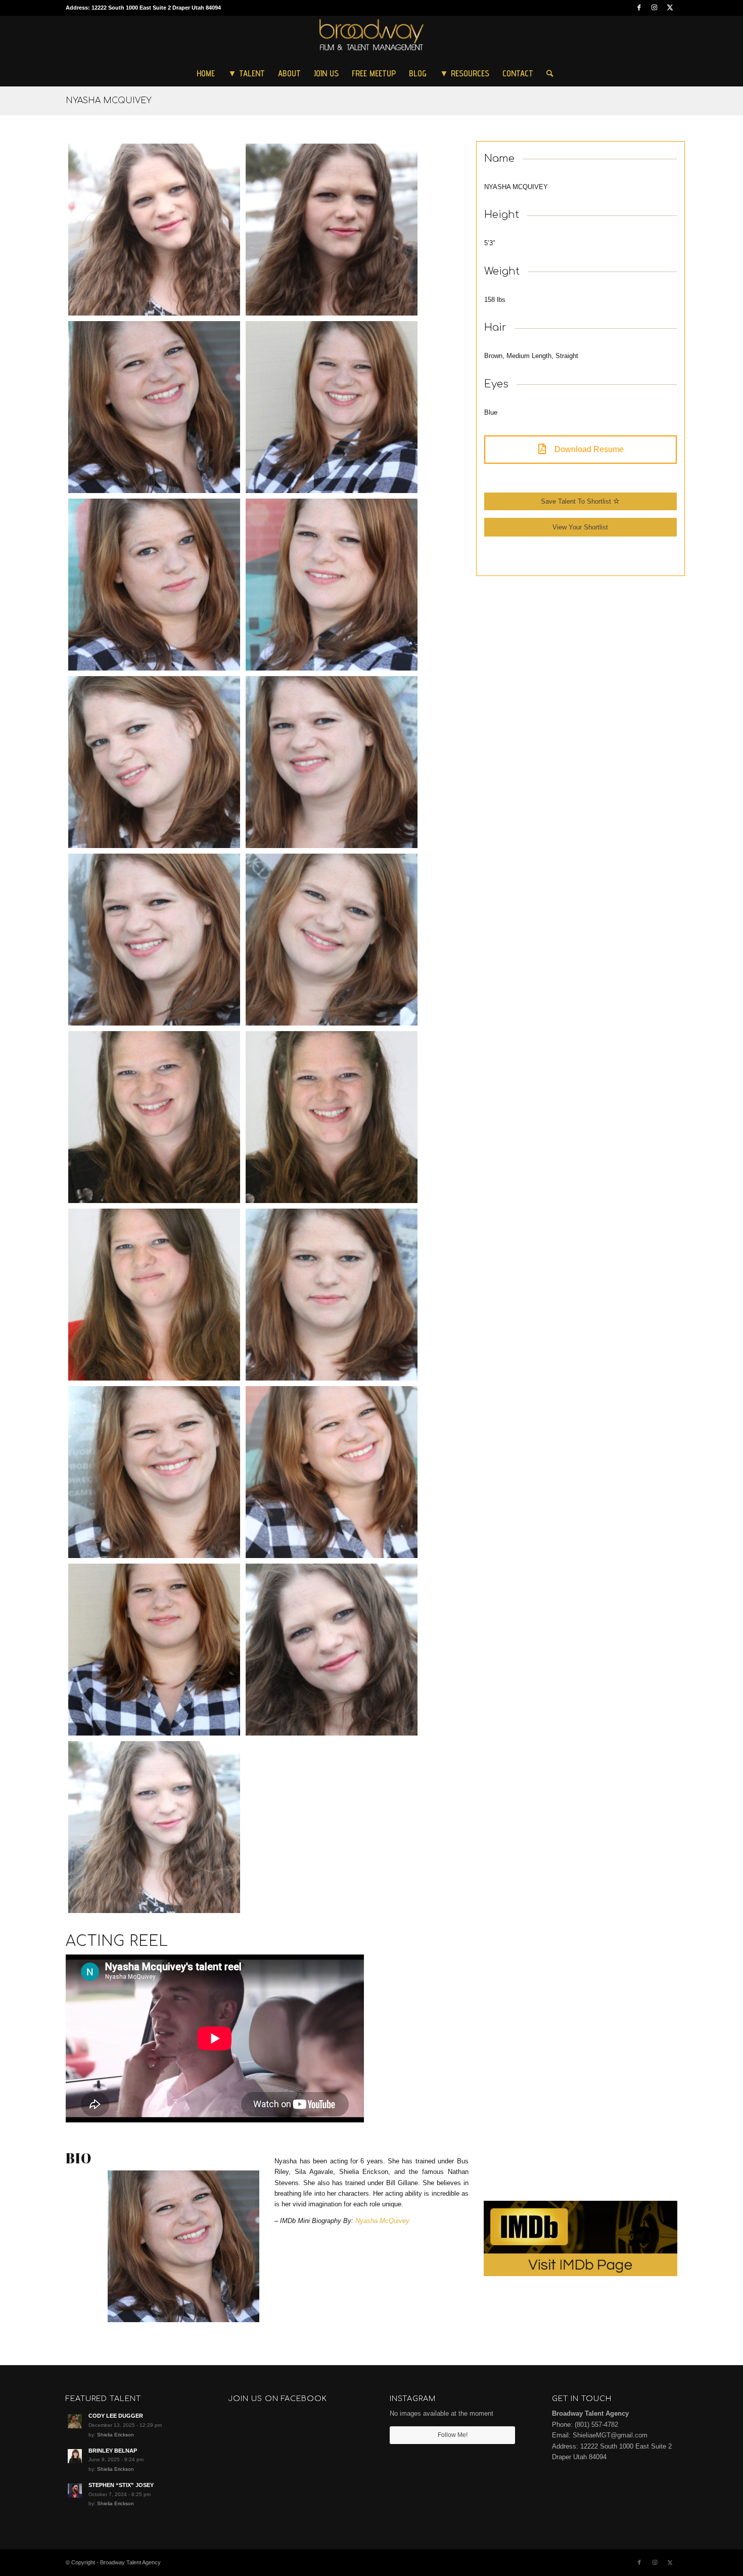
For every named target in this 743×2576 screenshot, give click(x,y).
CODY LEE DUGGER (116, 2416)
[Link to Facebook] (639, 8)
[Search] (546, 73)
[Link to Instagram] (654, 8)
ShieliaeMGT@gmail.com (610, 2435)
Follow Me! (453, 2435)
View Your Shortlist (580, 527)
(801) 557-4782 (596, 2425)
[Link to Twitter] (670, 8)
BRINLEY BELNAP (113, 2451)
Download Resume (588, 449)
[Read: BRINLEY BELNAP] (75, 2456)
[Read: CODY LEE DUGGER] (75, 2421)
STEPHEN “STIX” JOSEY (121, 2485)
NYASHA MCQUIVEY (109, 101)
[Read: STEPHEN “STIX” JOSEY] (75, 2491)
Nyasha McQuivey (382, 2221)
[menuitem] (206, 73)
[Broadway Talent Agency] (372, 38)
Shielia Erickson (115, 2435)
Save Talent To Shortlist (577, 501)
